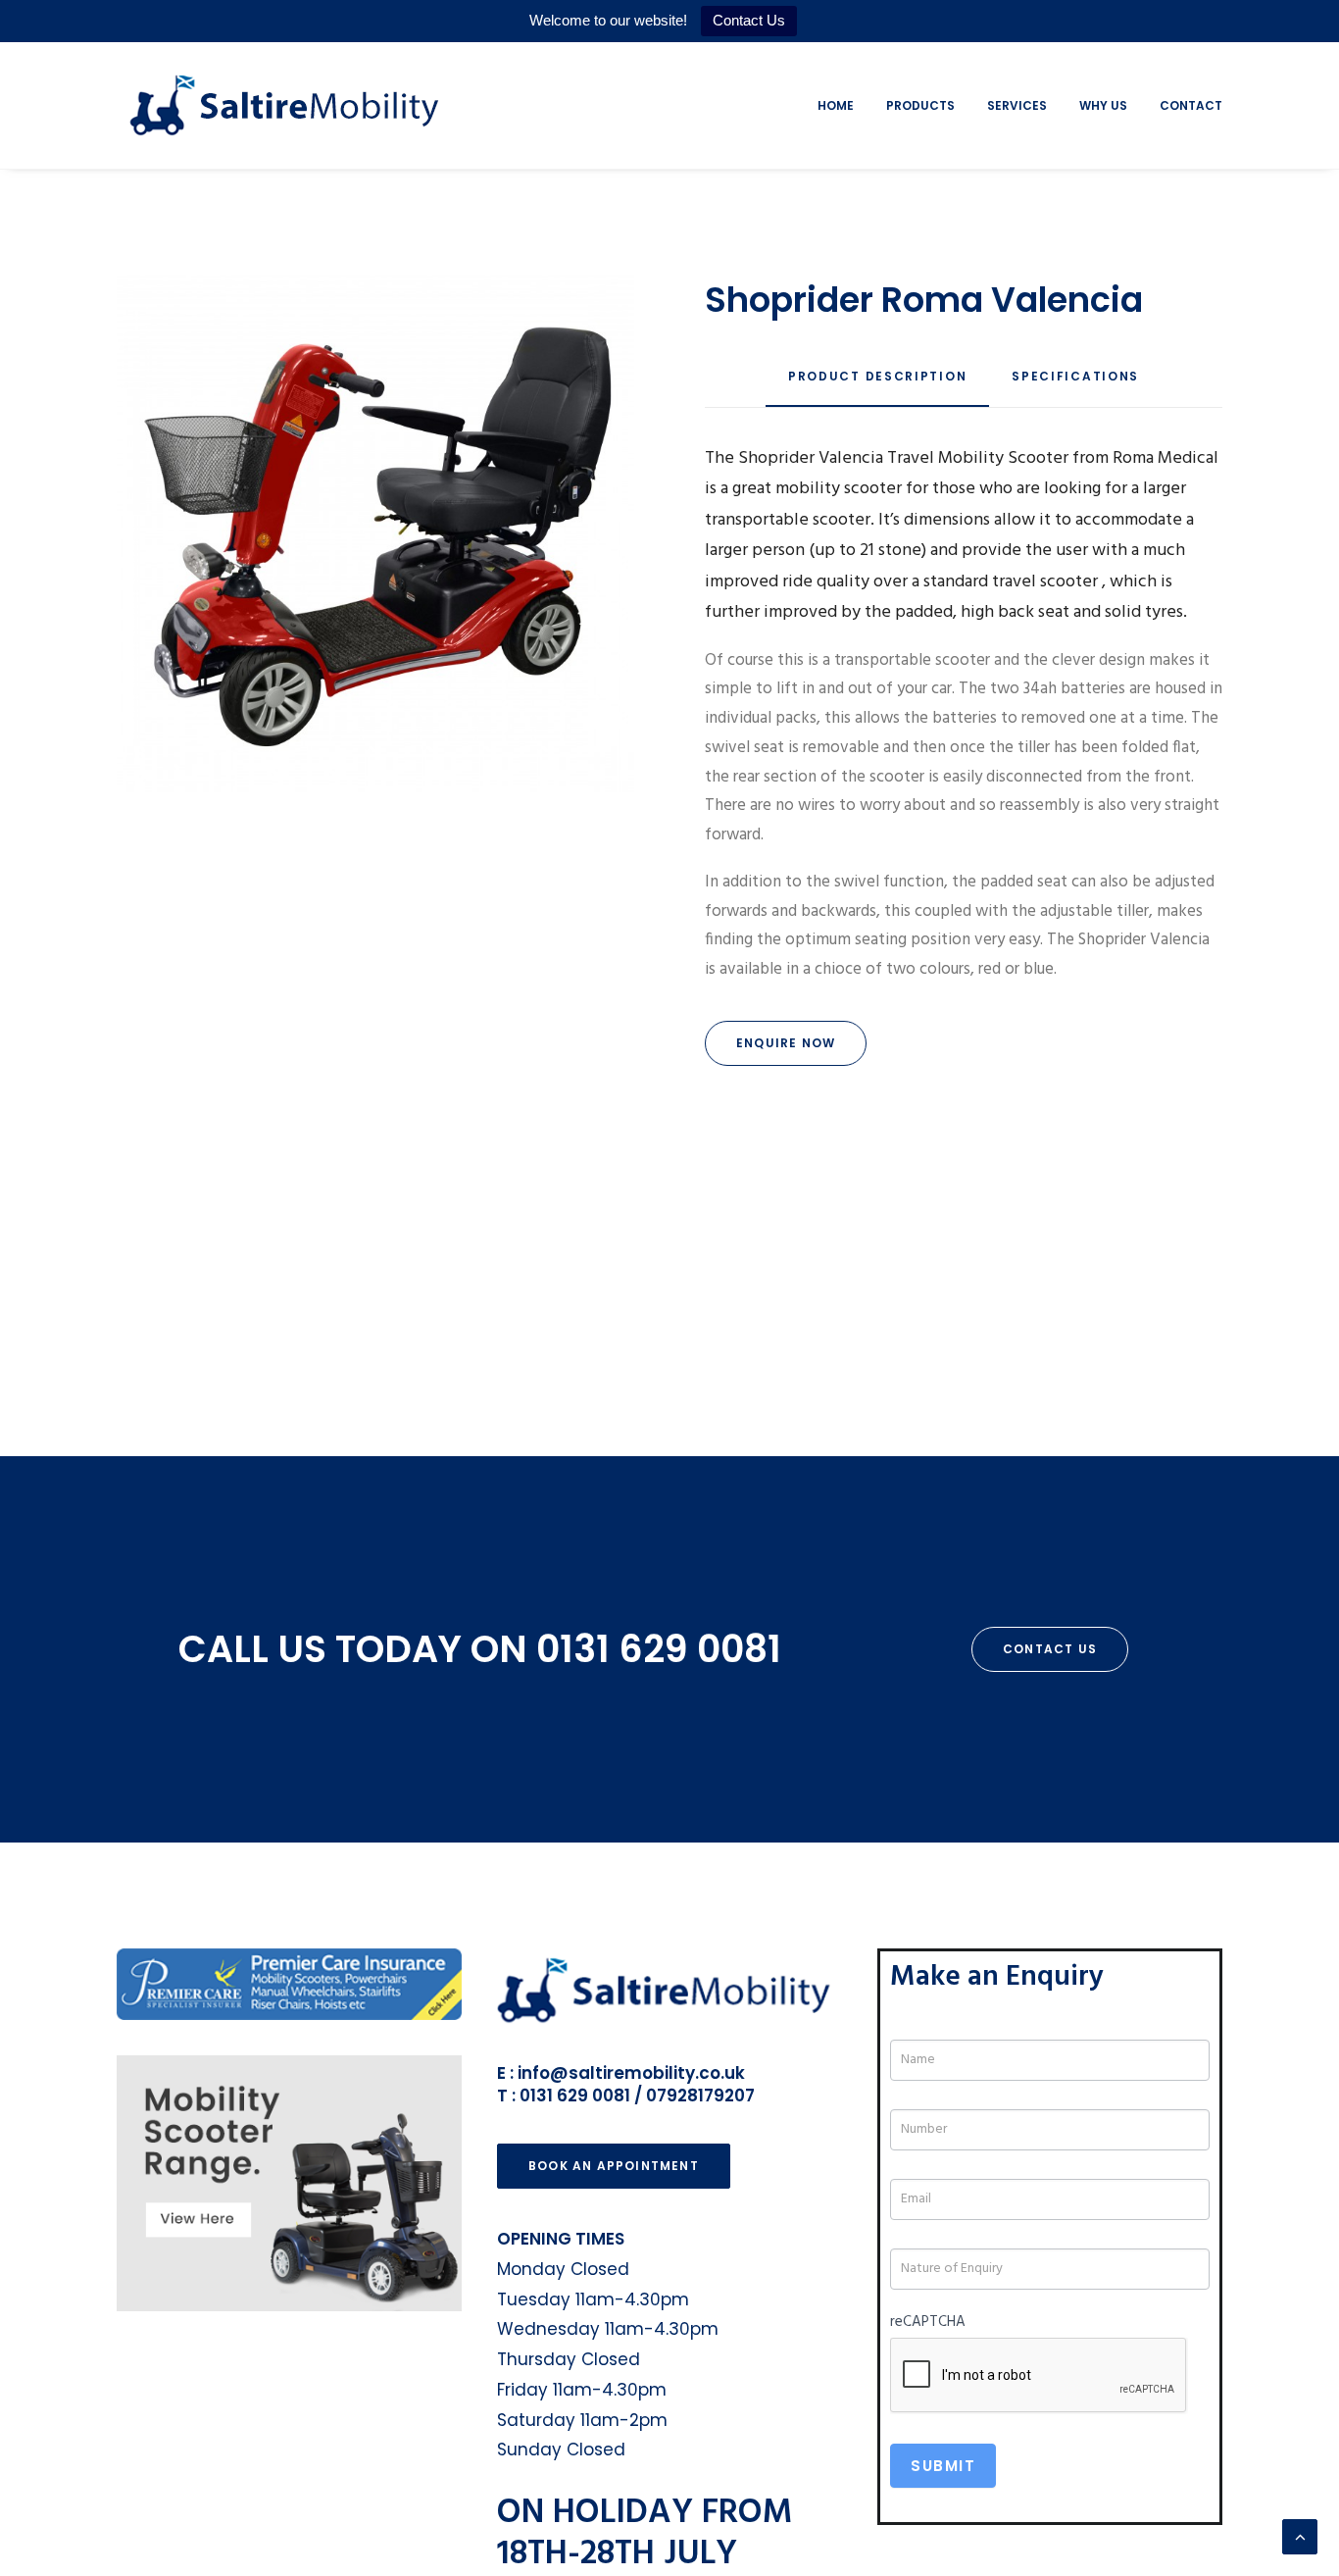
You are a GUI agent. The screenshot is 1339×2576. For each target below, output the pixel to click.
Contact (1191, 105)
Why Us (1103, 105)
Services (1017, 105)
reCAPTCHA (928, 2322)
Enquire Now (786, 1043)
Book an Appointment (614, 2166)
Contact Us (749, 20)
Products (920, 105)
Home (836, 105)
